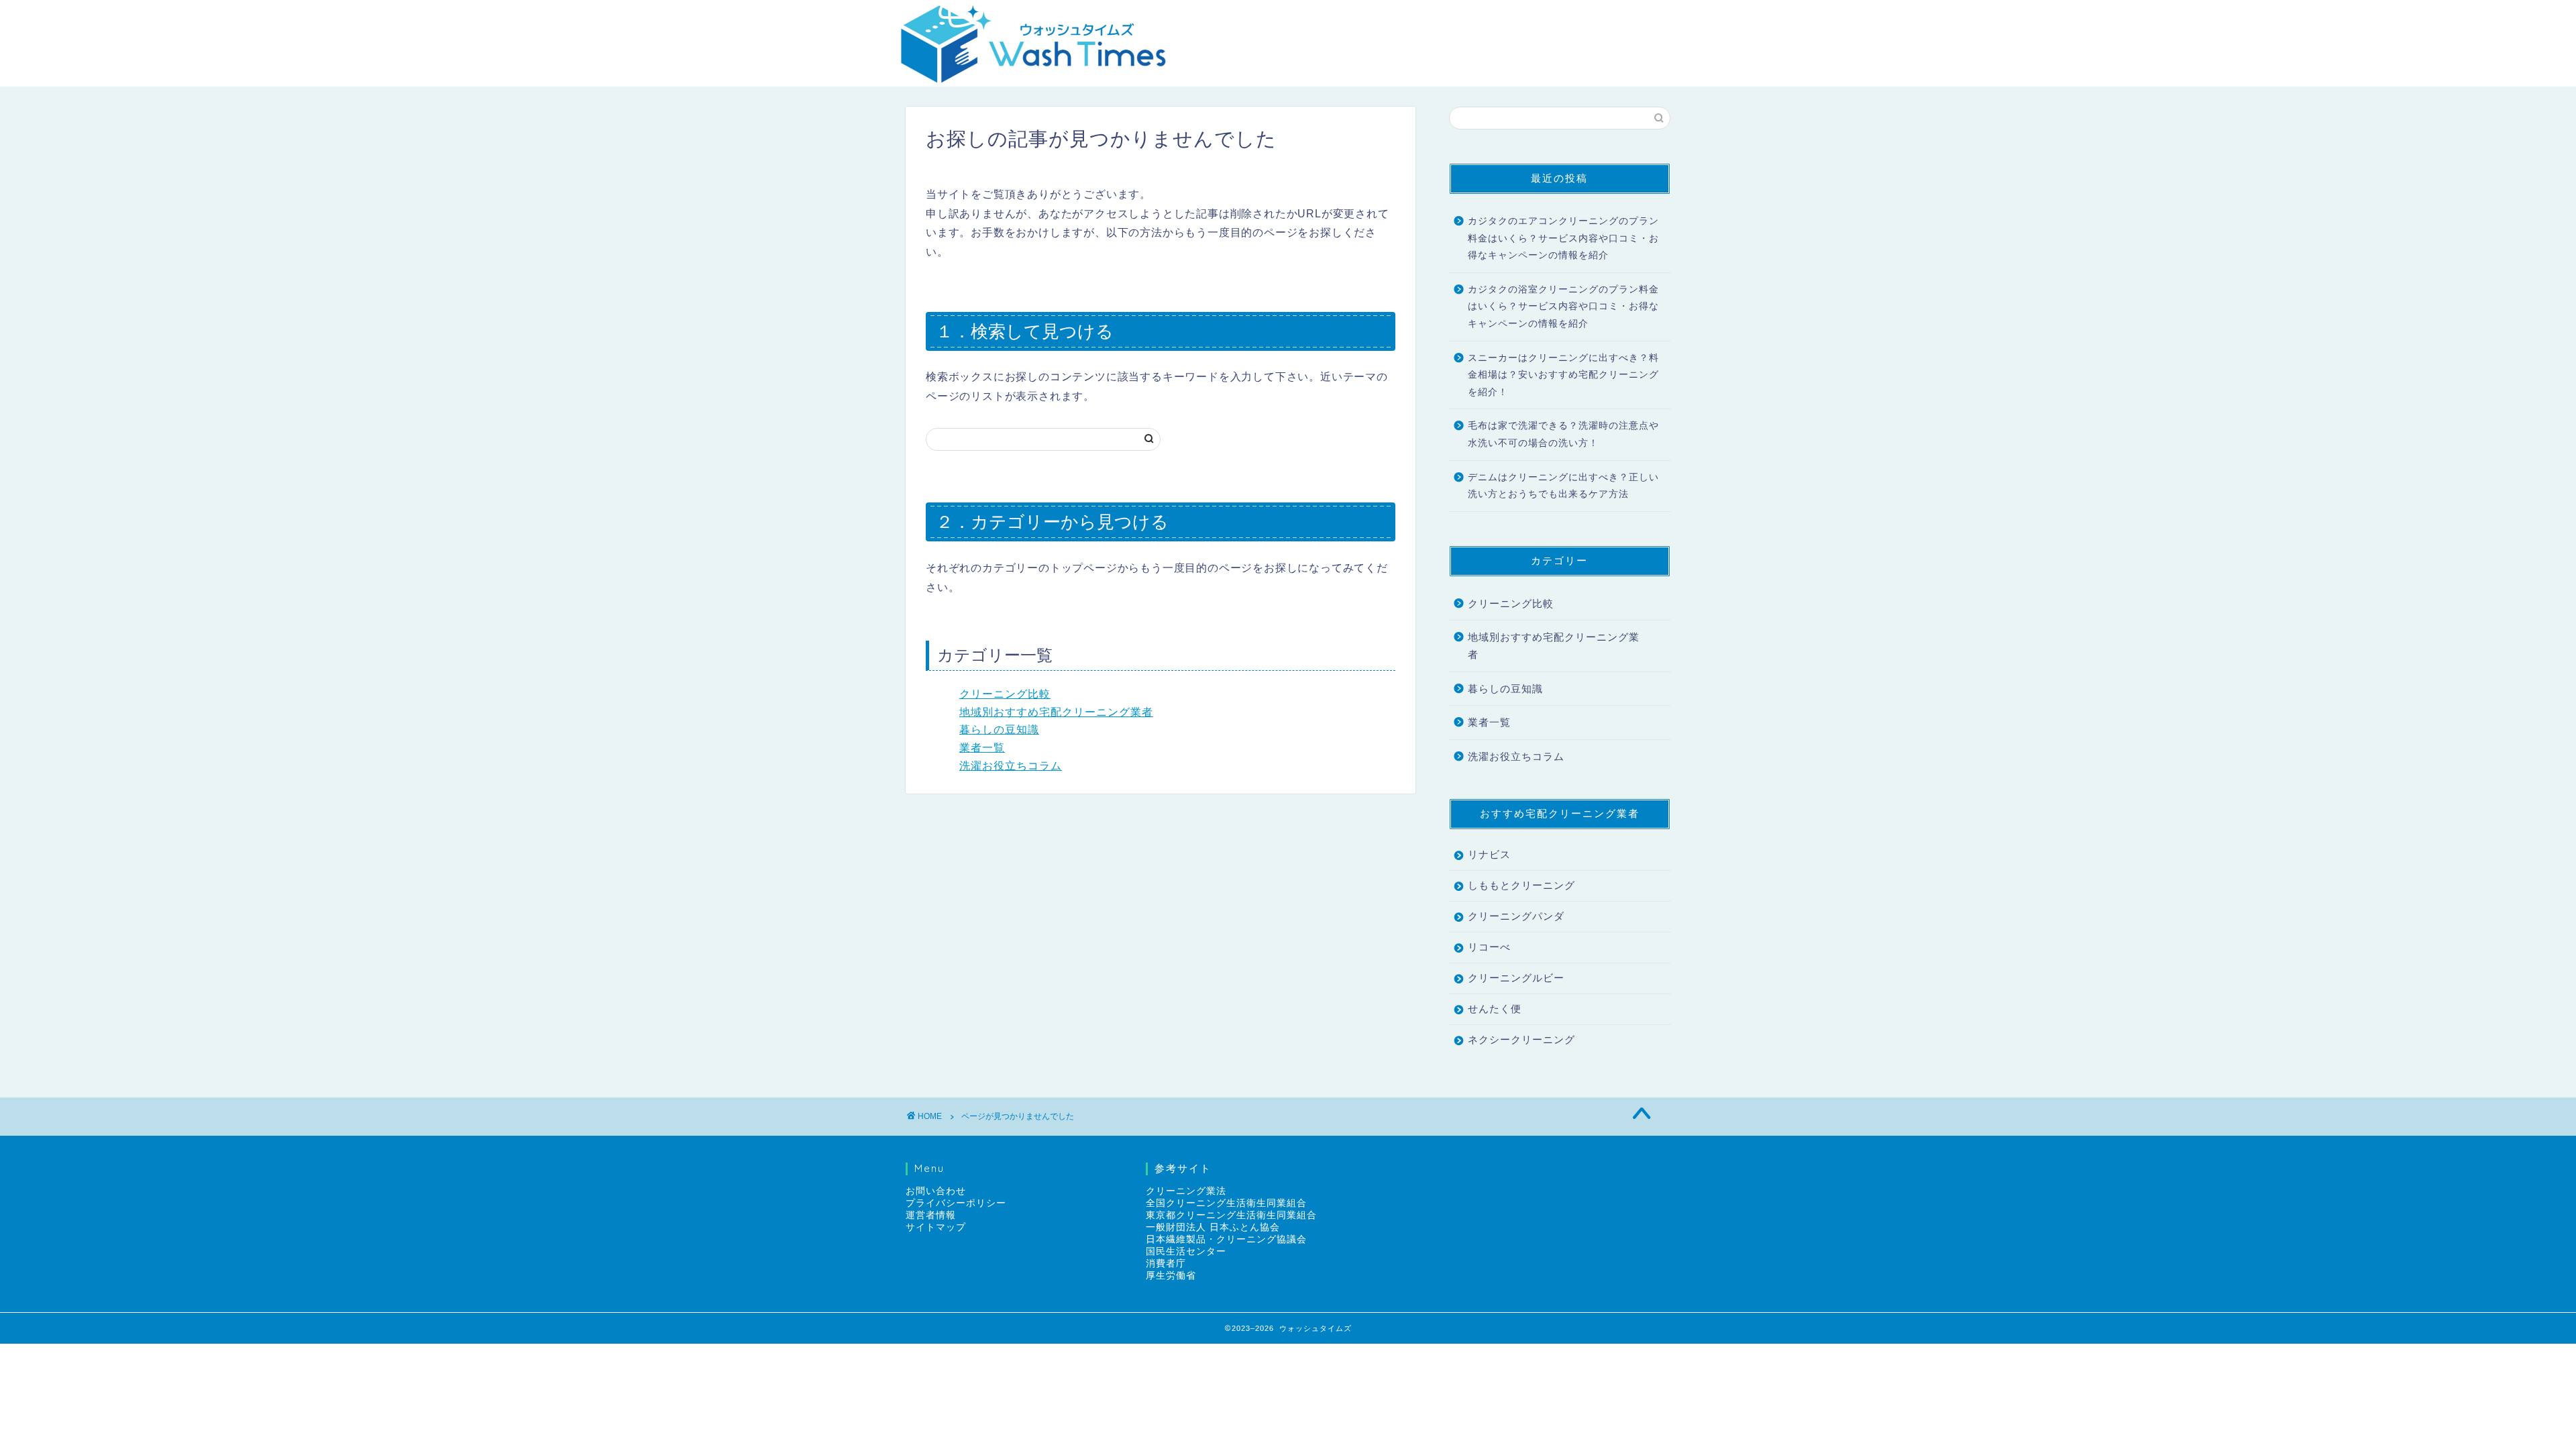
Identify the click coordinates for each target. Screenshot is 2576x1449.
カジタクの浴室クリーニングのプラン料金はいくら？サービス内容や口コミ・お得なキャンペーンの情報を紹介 (1563, 307)
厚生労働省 (1171, 1276)
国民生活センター (1186, 1251)
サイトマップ (936, 1227)
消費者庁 (1166, 1264)
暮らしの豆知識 (999, 730)
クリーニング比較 (1005, 694)
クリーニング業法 (1186, 1191)
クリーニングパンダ (1516, 916)
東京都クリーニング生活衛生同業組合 (1231, 1215)
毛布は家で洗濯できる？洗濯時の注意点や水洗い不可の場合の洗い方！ (1563, 434)
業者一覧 (982, 748)
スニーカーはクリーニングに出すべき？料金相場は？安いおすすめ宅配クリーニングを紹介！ (1563, 375)
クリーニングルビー (1516, 978)
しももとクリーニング (1521, 885)
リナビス (1489, 854)
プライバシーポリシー (956, 1203)
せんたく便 (1495, 1009)
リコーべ (1489, 947)
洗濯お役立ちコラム (1011, 766)
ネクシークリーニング (1521, 1039)
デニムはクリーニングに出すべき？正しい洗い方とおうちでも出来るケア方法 (1563, 486)
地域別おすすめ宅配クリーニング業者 (1056, 712)
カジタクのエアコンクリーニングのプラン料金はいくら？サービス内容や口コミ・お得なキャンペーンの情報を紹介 (1563, 238)
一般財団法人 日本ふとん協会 (1213, 1227)
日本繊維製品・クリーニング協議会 (1226, 1239)
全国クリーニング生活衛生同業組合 (1226, 1203)
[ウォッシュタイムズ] (1033, 77)
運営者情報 (931, 1215)
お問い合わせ (936, 1191)
